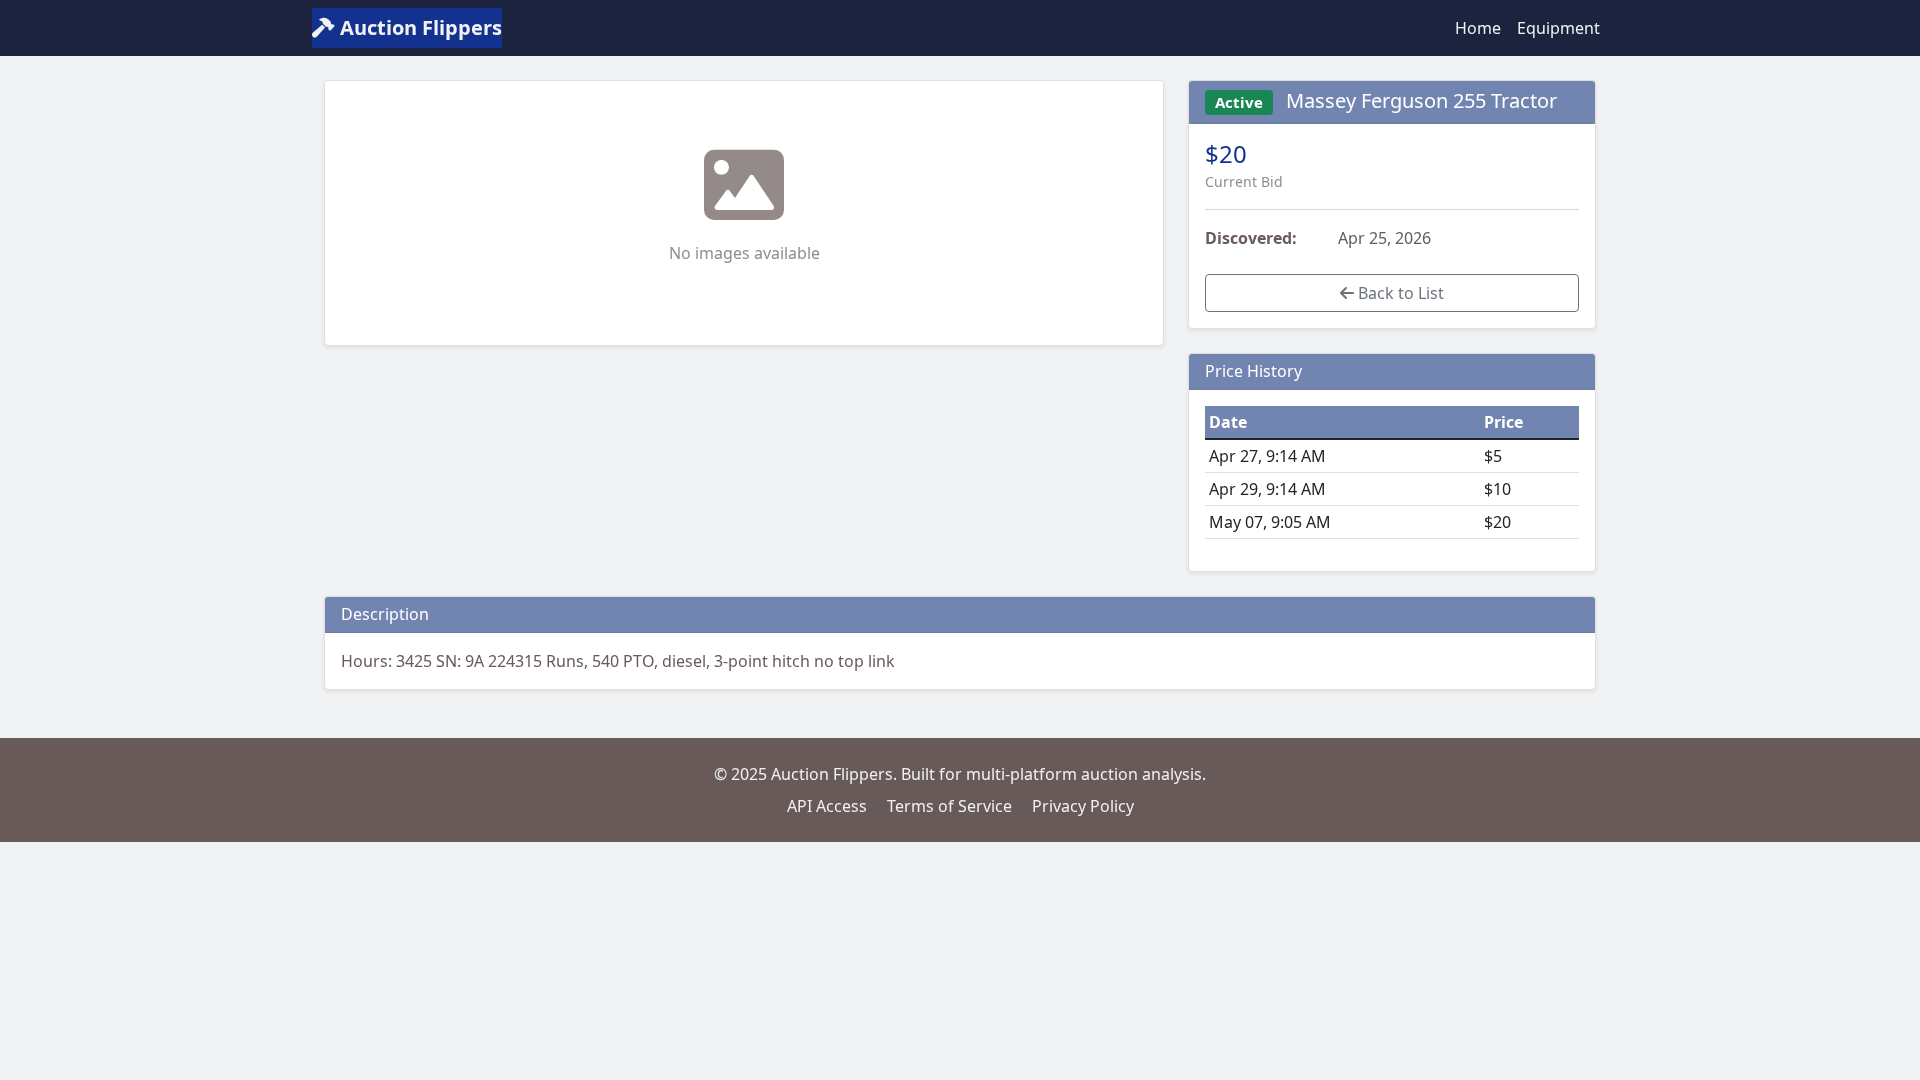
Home (1478, 28)
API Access (827, 806)
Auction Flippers (418, 27)
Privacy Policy (1083, 806)
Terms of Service (949, 806)
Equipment (1558, 28)
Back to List (1399, 293)
